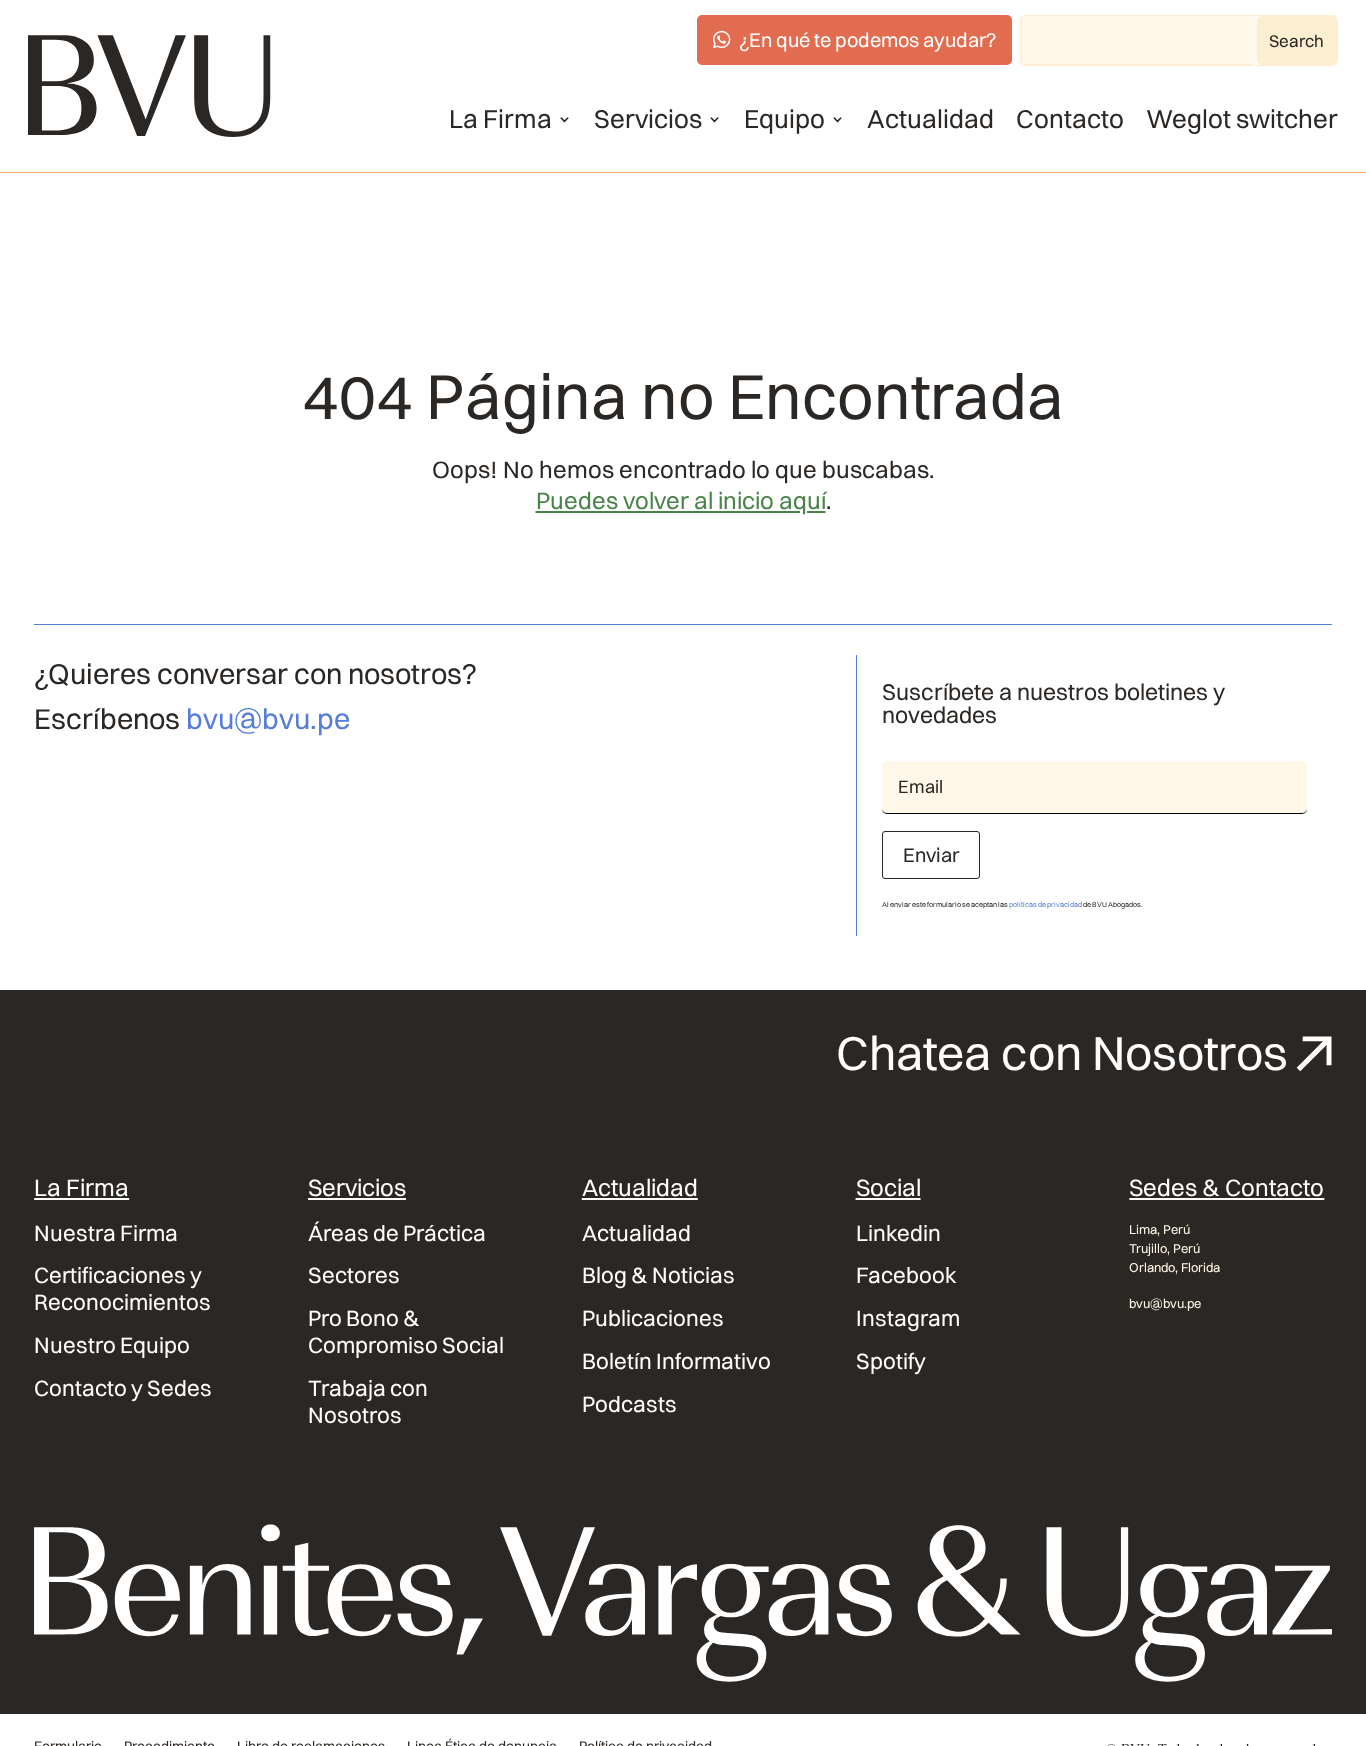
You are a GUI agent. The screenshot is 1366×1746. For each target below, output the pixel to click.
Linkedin (898, 1233)
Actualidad (930, 119)
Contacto (1070, 119)
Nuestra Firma (106, 1233)
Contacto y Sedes (123, 1388)
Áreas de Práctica (397, 1233)
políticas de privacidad (1045, 904)
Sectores (354, 1275)
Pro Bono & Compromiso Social (406, 1332)
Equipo (784, 119)
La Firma (500, 119)
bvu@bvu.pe (268, 718)
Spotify (891, 1361)
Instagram (908, 1318)
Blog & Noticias (658, 1275)
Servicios (648, 119)
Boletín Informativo (676, 1361)
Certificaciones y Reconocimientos (122, 1289)
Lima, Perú (1159, 1229)
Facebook (906, 1275)
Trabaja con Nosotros (368, 1402)
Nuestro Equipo (112, 1345)
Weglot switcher (1242, 119)
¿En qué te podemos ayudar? (867, 39)
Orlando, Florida (1174, 1267)
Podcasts (629, 1404)
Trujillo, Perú (1164, 1248)
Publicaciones (653, 1318)
